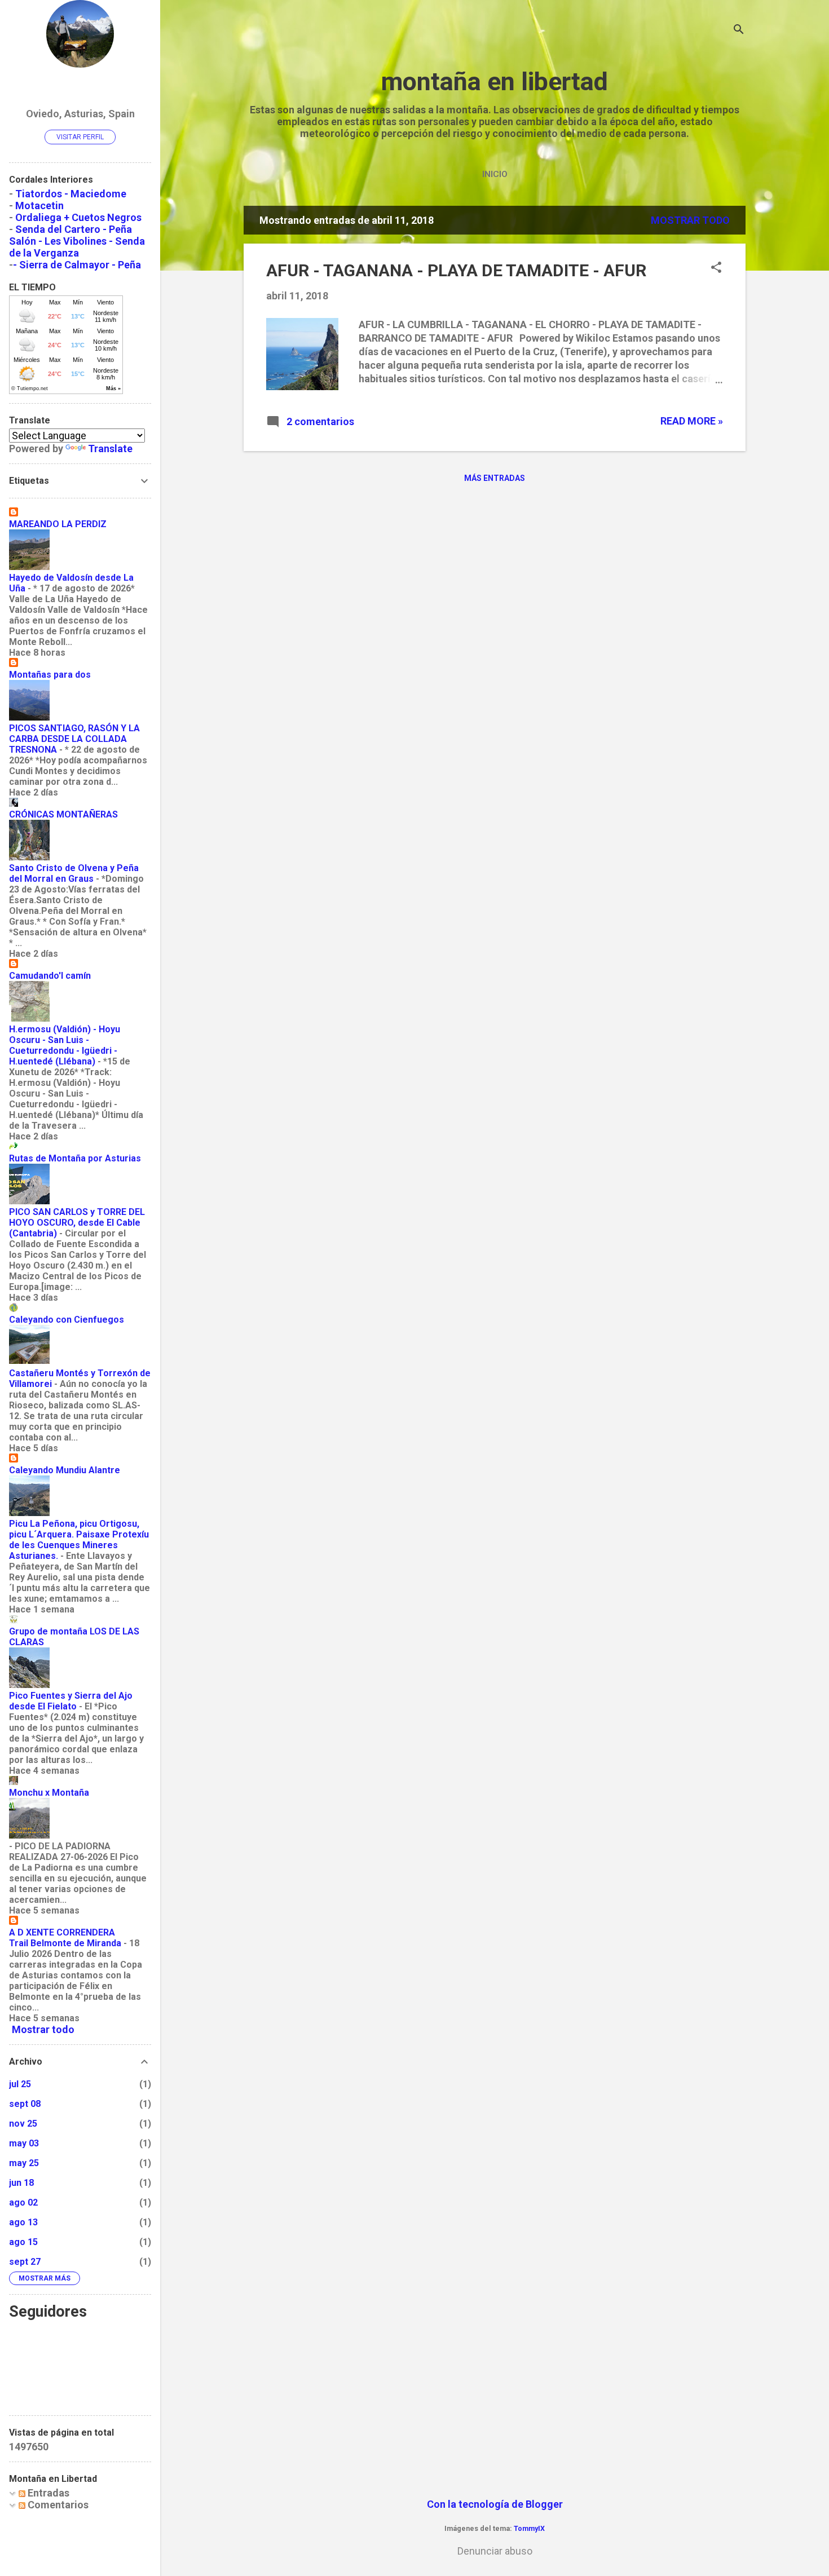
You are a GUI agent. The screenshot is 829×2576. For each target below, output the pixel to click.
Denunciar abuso (495, 2551)
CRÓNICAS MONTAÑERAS (63, 814)
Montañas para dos (50, 675)
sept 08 (25, 2104)
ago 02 (23, 2202)
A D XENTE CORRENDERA (62, 1932)
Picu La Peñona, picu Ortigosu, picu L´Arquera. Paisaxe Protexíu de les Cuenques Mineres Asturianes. (79, 1540)
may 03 (24, 2143)
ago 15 (23, 2242)
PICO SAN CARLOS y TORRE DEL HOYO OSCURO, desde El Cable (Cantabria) (77, 1223)
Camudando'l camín (50, 976)
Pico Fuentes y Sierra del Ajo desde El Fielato (71, 1701)
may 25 (24, 2163)
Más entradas (495, 478)
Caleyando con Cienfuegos (67, 1320)
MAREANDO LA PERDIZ (58, 524)
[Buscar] (739, 31)
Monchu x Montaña (49, 1793)
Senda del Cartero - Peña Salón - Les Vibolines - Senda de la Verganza (77, 241)
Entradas (47, 2493)
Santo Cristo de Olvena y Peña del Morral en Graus (74, 873)
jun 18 (21, 2183)
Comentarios (57, 2505)
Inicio (495, 174)
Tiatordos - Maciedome (71, 194)
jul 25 (20, 2084)
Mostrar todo (690, 220)
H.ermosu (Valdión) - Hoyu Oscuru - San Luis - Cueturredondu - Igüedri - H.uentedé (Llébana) (65, 1045)
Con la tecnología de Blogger (495, 2504)
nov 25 (23, 2124)
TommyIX (529, 2528)
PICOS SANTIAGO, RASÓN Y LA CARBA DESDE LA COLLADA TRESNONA (74, 739)
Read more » (692, 421)
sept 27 (25, 2262)
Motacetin (39, 206)
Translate (110, 449)
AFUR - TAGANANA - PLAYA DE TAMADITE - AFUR (456, 270)
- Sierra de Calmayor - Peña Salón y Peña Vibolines (75, 271)
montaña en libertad (495, 81)
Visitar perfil (80, 137)
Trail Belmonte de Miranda (65, 1943)
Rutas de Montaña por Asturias (75, 1158)
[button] (716, 269)
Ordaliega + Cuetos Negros (78, 217)
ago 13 (23, 2222)
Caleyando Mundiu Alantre (65, 1470)
